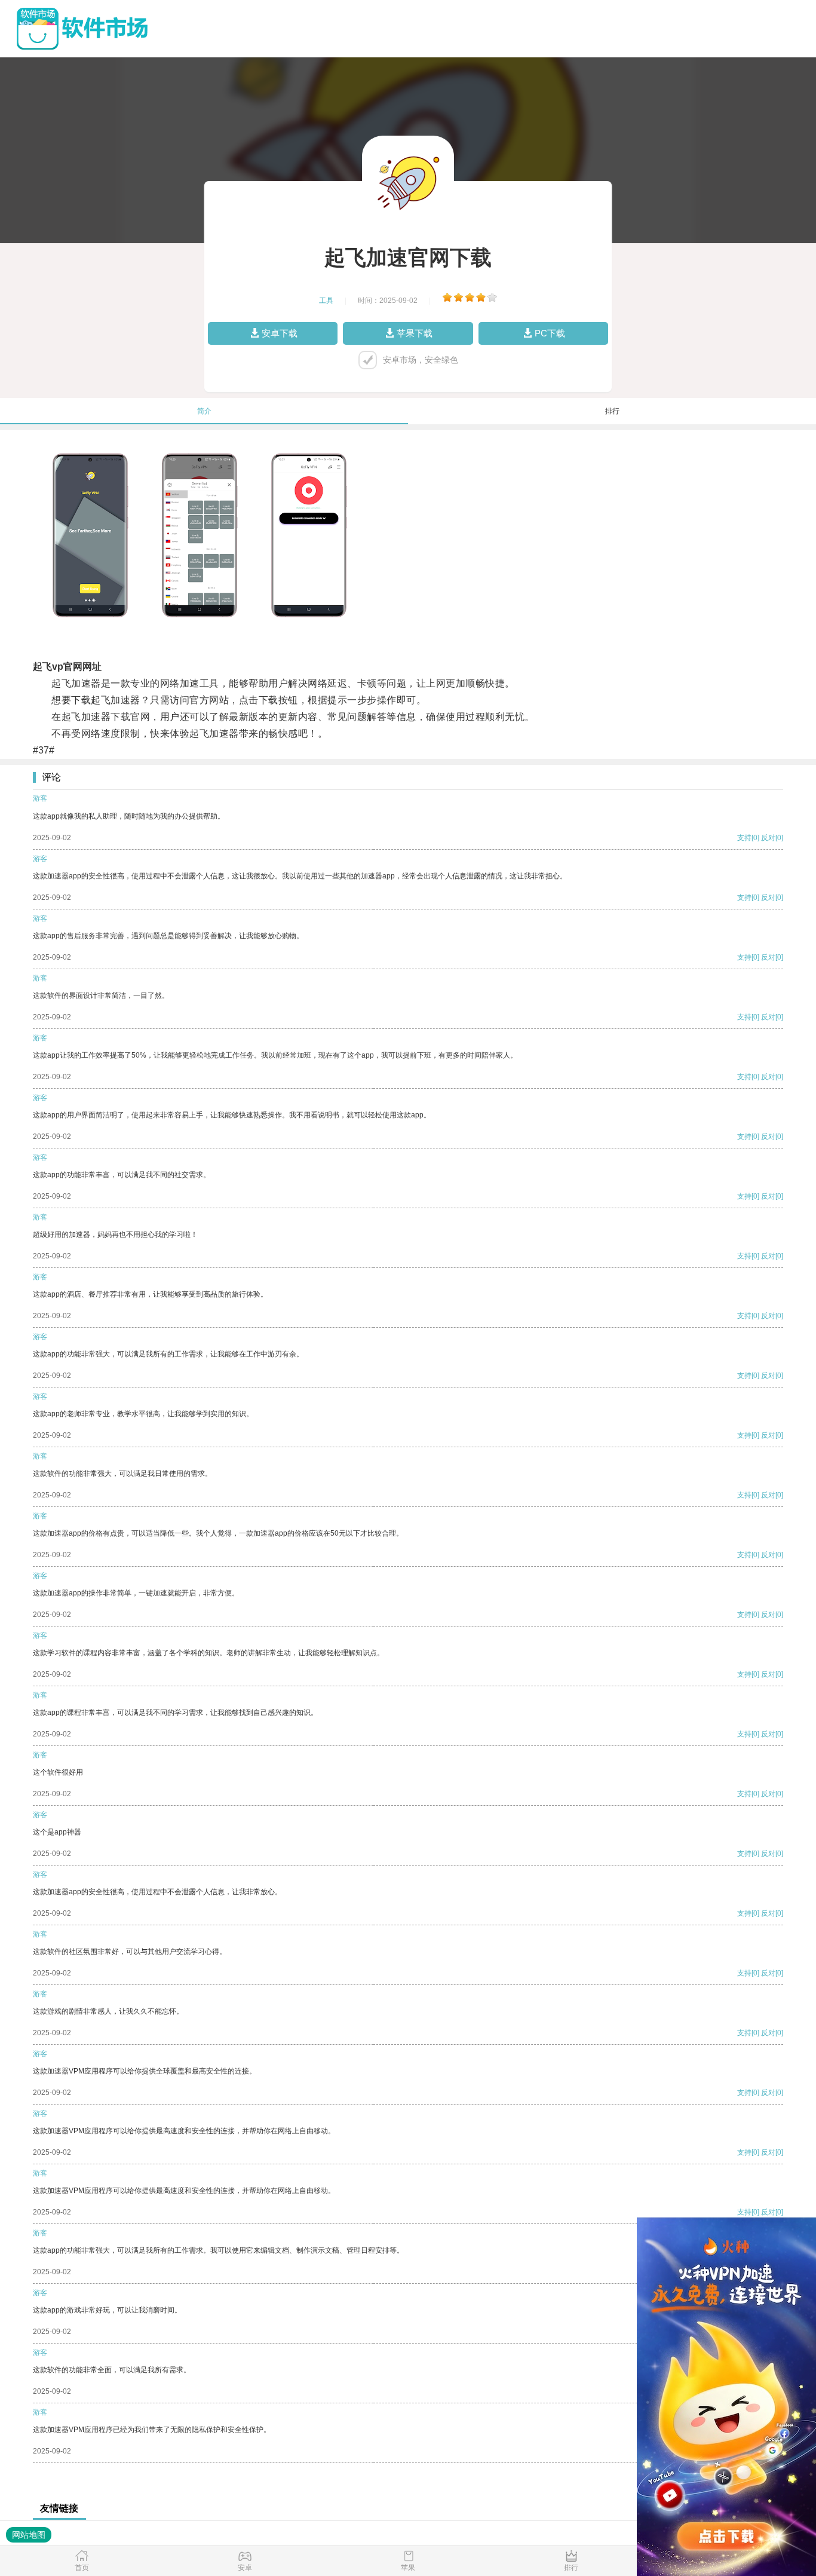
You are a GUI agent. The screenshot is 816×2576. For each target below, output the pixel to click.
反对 (768, 838)
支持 (744, 838)
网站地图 (29, 2535)
